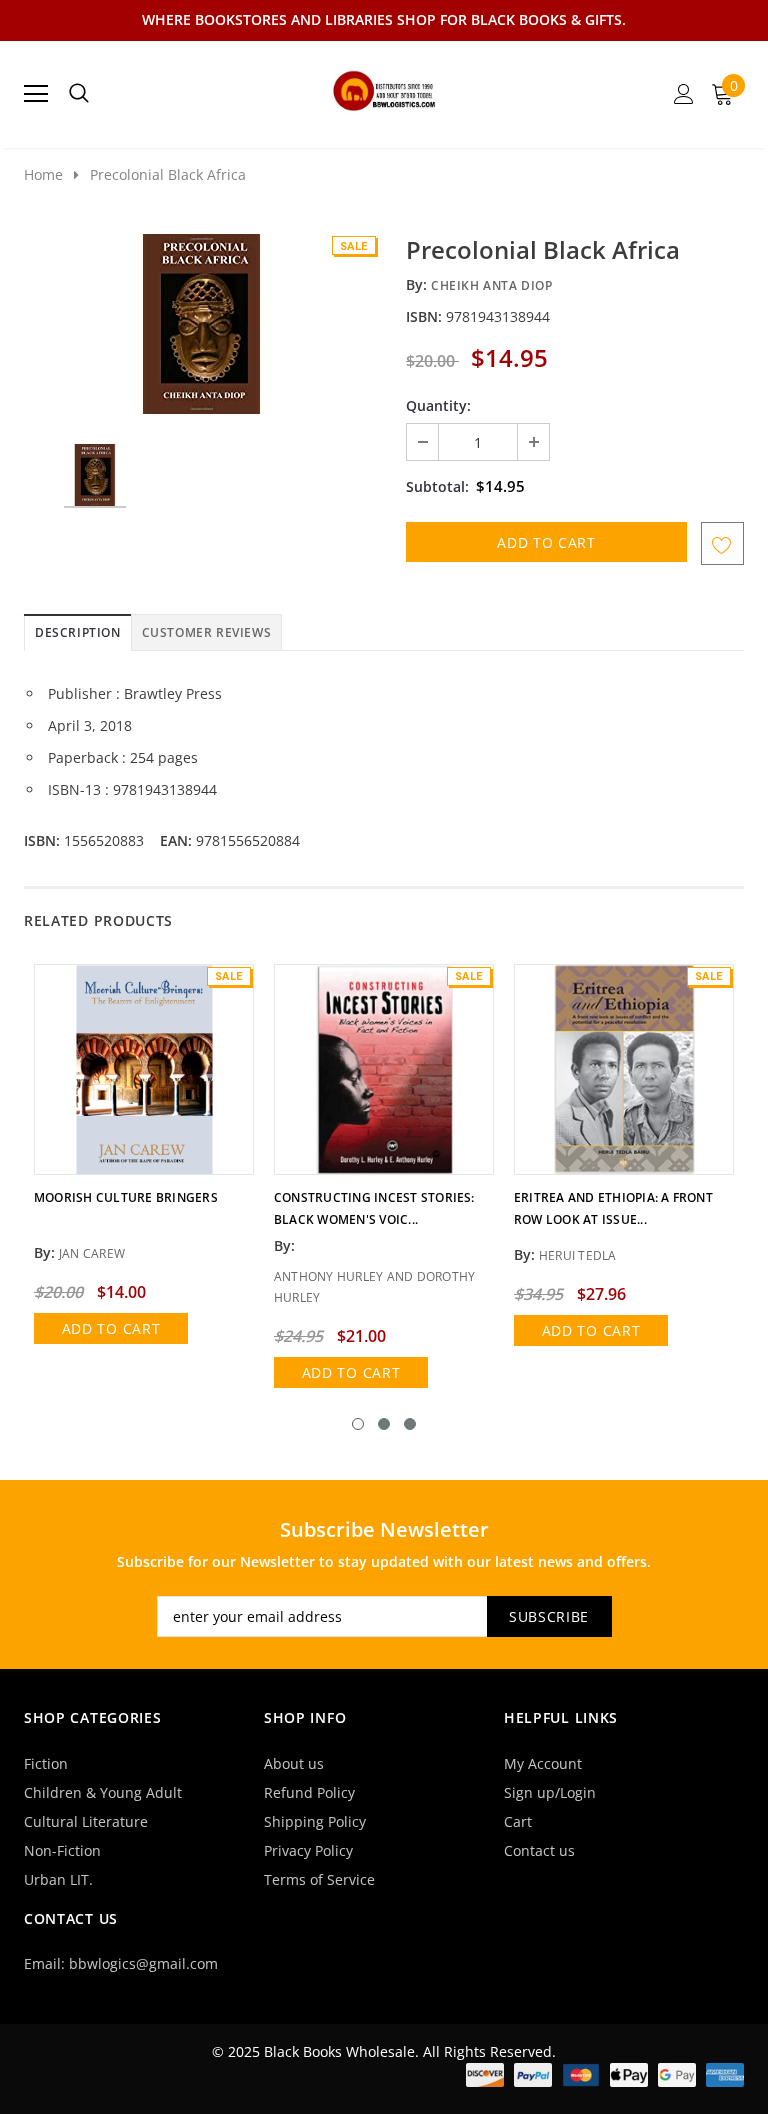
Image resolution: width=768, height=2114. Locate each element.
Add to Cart (111, 1328)
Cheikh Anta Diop (492, 285)
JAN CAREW (92, 1253)
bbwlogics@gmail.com (143, 1963)
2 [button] (384, 1424)
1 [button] (358, 1424)
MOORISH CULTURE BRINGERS (126, 1197)
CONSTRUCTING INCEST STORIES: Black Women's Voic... (374, 1208)
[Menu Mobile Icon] (36, 94)
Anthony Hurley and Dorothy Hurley (374, 1287)
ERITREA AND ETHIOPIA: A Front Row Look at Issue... (613, 1208)
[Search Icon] (79, 94)
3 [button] (410, 1424)
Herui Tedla (578, 1255)
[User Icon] (684, 94)
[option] (201, 324)
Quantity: (438, 405)
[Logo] (384, 88)
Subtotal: (437, 486)
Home (43, 174)
